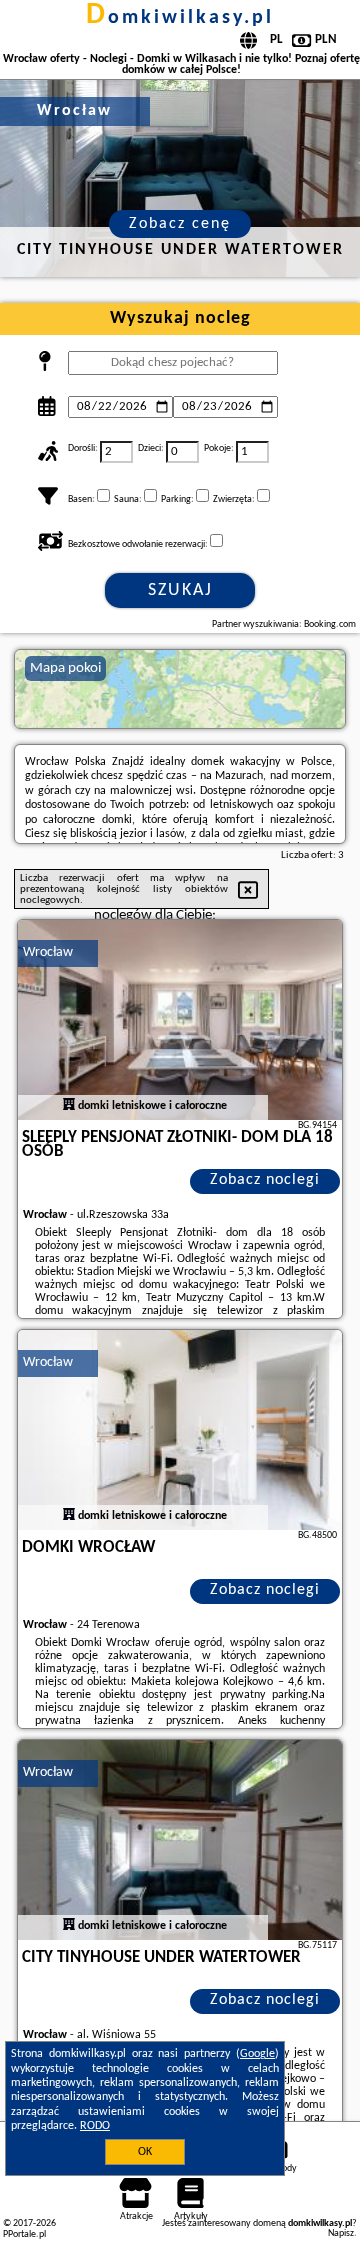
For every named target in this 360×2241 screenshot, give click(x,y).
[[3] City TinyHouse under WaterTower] (180, 1840)
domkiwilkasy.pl (180, 18)
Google (257, 2054)
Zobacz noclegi (265, 1180)
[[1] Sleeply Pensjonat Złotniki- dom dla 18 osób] (180, 1020)
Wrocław (48, 952)
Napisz (341, 2233)
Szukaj (180, 590)
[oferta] (69, 1106)
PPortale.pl (24, 2234)
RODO (95, 2126)
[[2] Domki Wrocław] (180, 1430)
